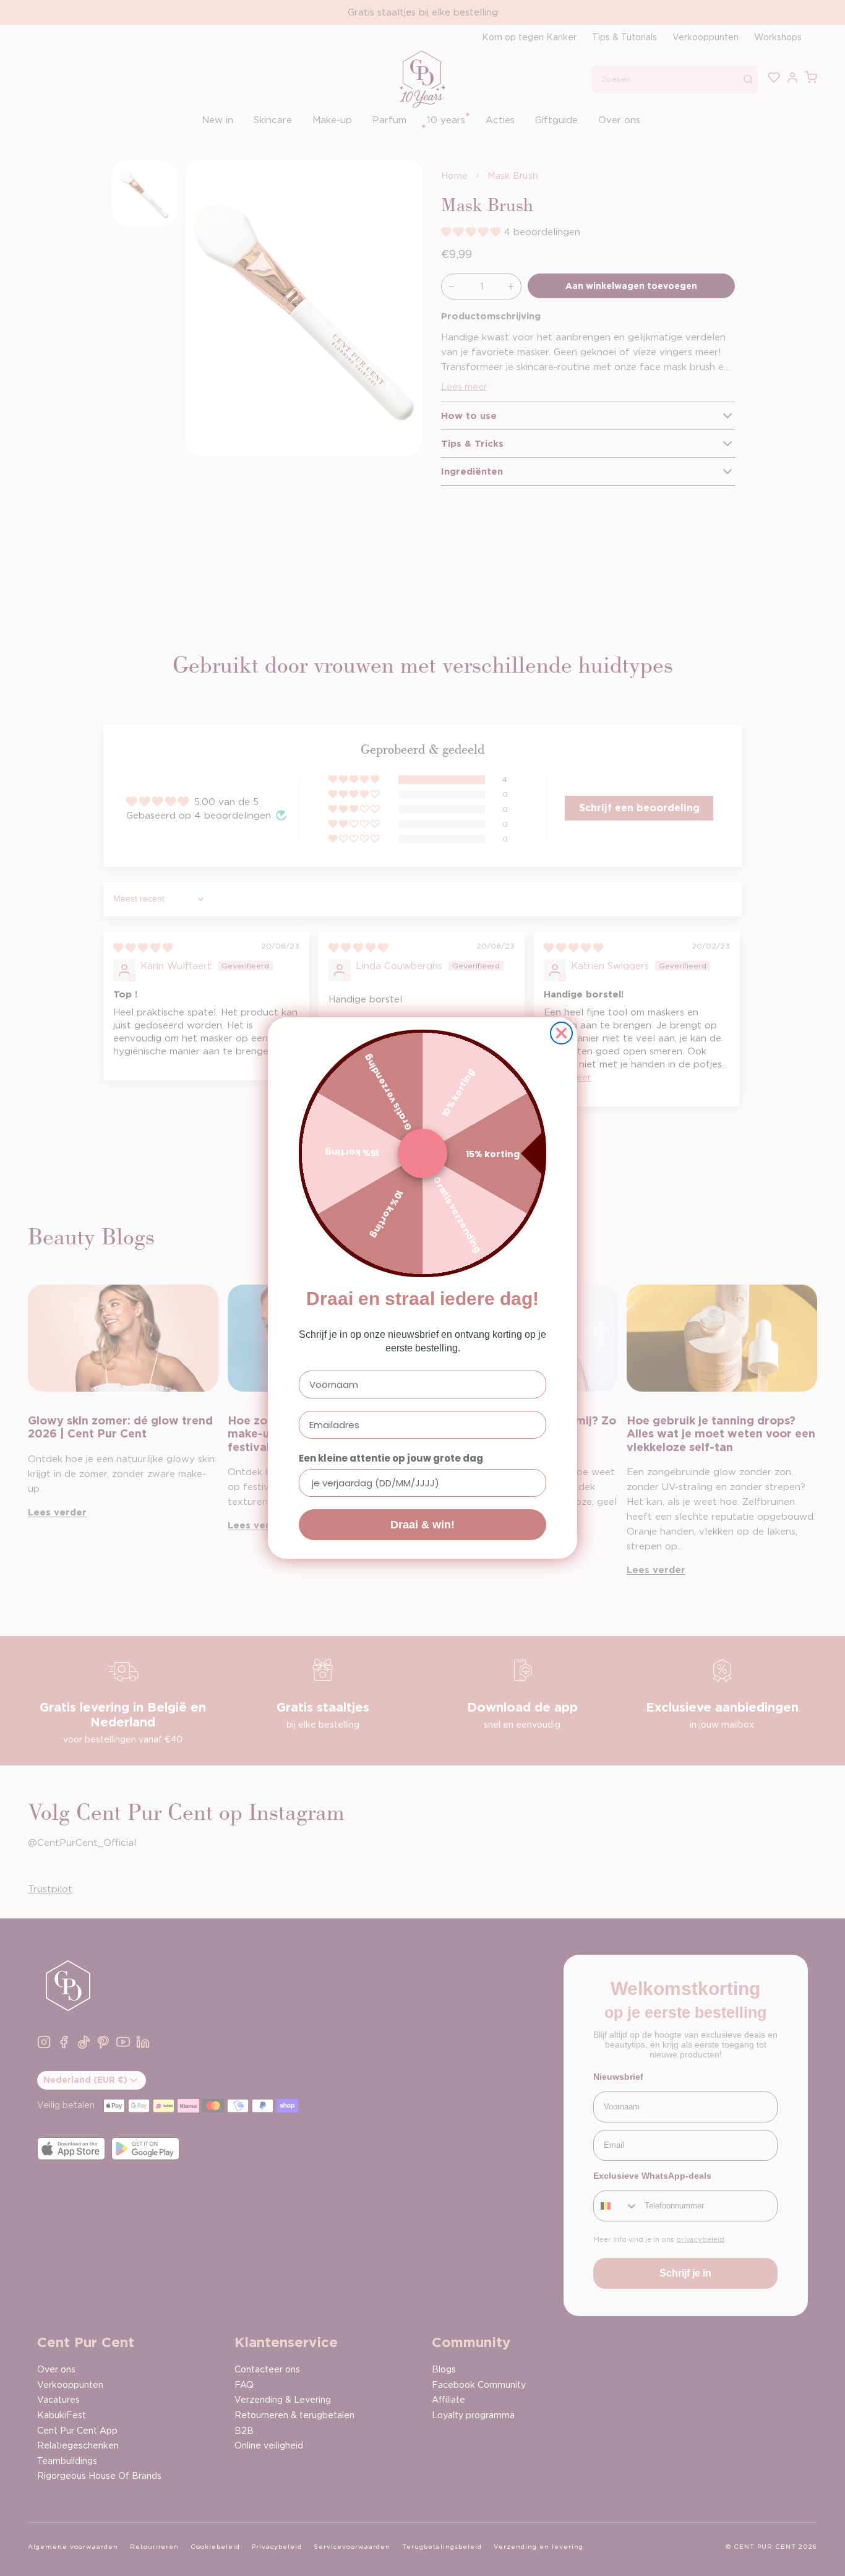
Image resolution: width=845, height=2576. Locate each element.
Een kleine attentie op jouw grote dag (391, 1458)
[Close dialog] (561, 1033)
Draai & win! (422, 1525)
